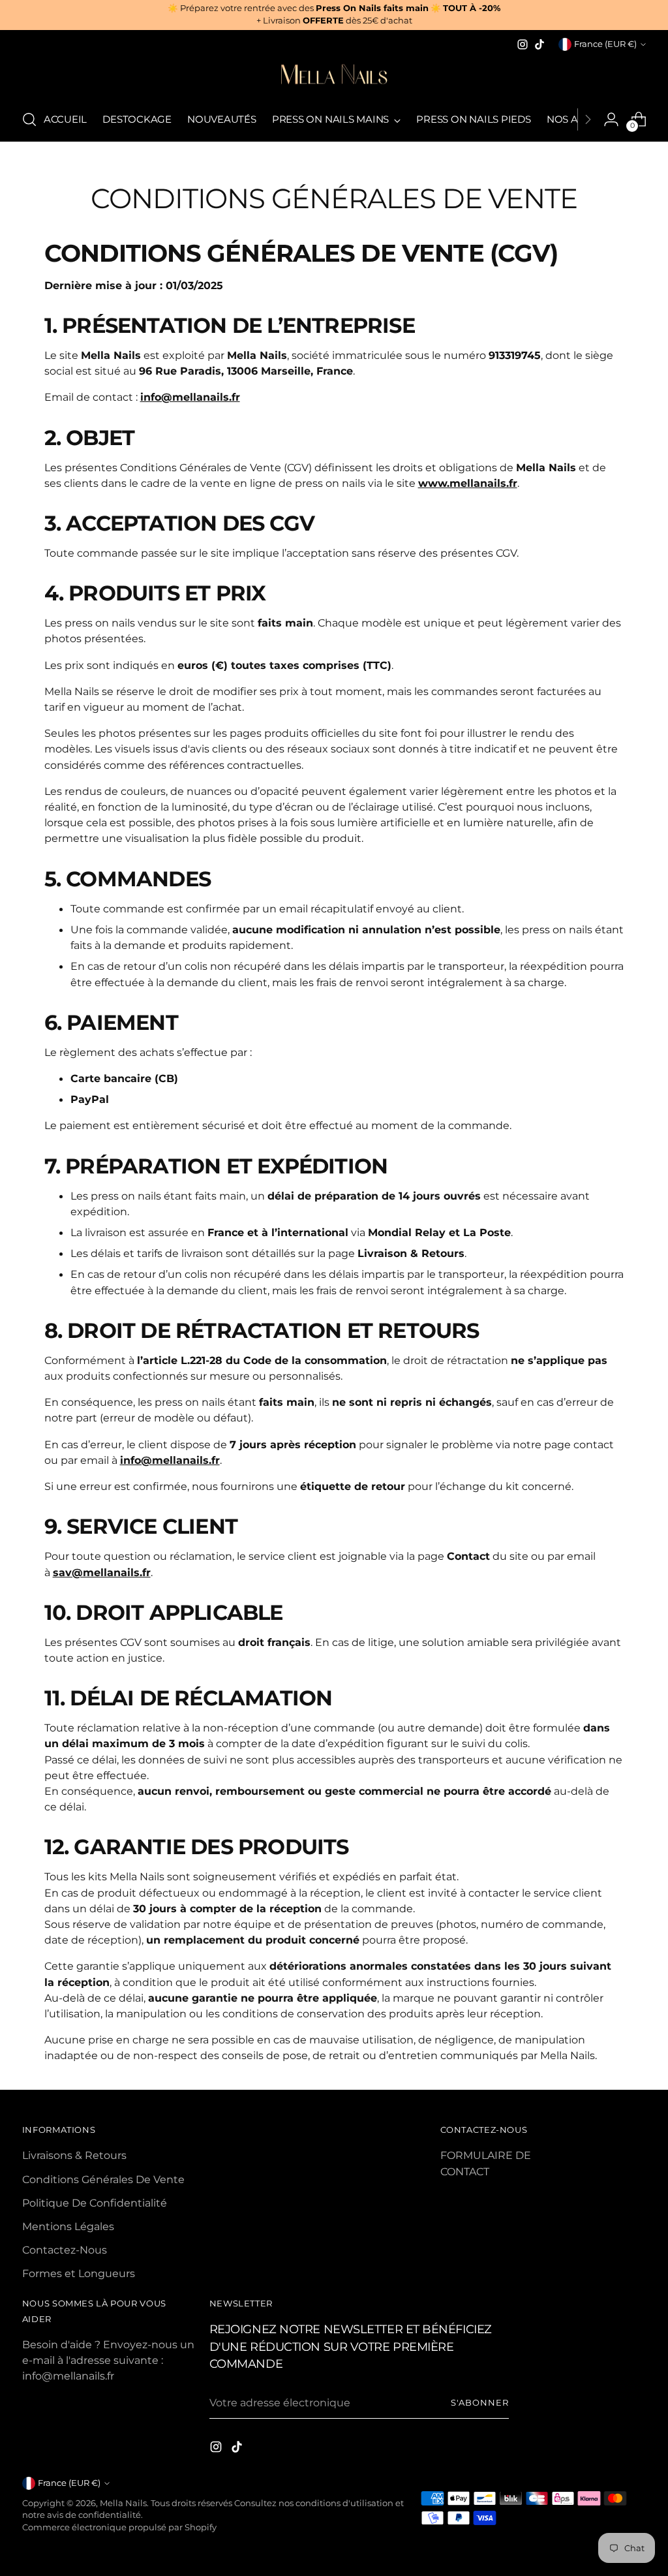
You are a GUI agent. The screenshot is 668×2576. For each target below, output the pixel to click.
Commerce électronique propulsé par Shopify (119, 2527)
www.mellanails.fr (468, 483)
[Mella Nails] (334, 76)
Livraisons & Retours (74, 2155)
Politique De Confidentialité (95, 2203)
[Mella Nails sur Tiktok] (539, 44)
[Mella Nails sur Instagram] (523, 44)
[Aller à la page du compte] (611, 119)
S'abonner (479, 2403)
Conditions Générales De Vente (103, 2179)
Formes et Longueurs (79, 2273)
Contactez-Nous (65, 2250)
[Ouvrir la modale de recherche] (29, 119)
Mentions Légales (68, 2226)
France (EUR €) (605, 44)
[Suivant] (588, 119)
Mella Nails (123, 2503)
